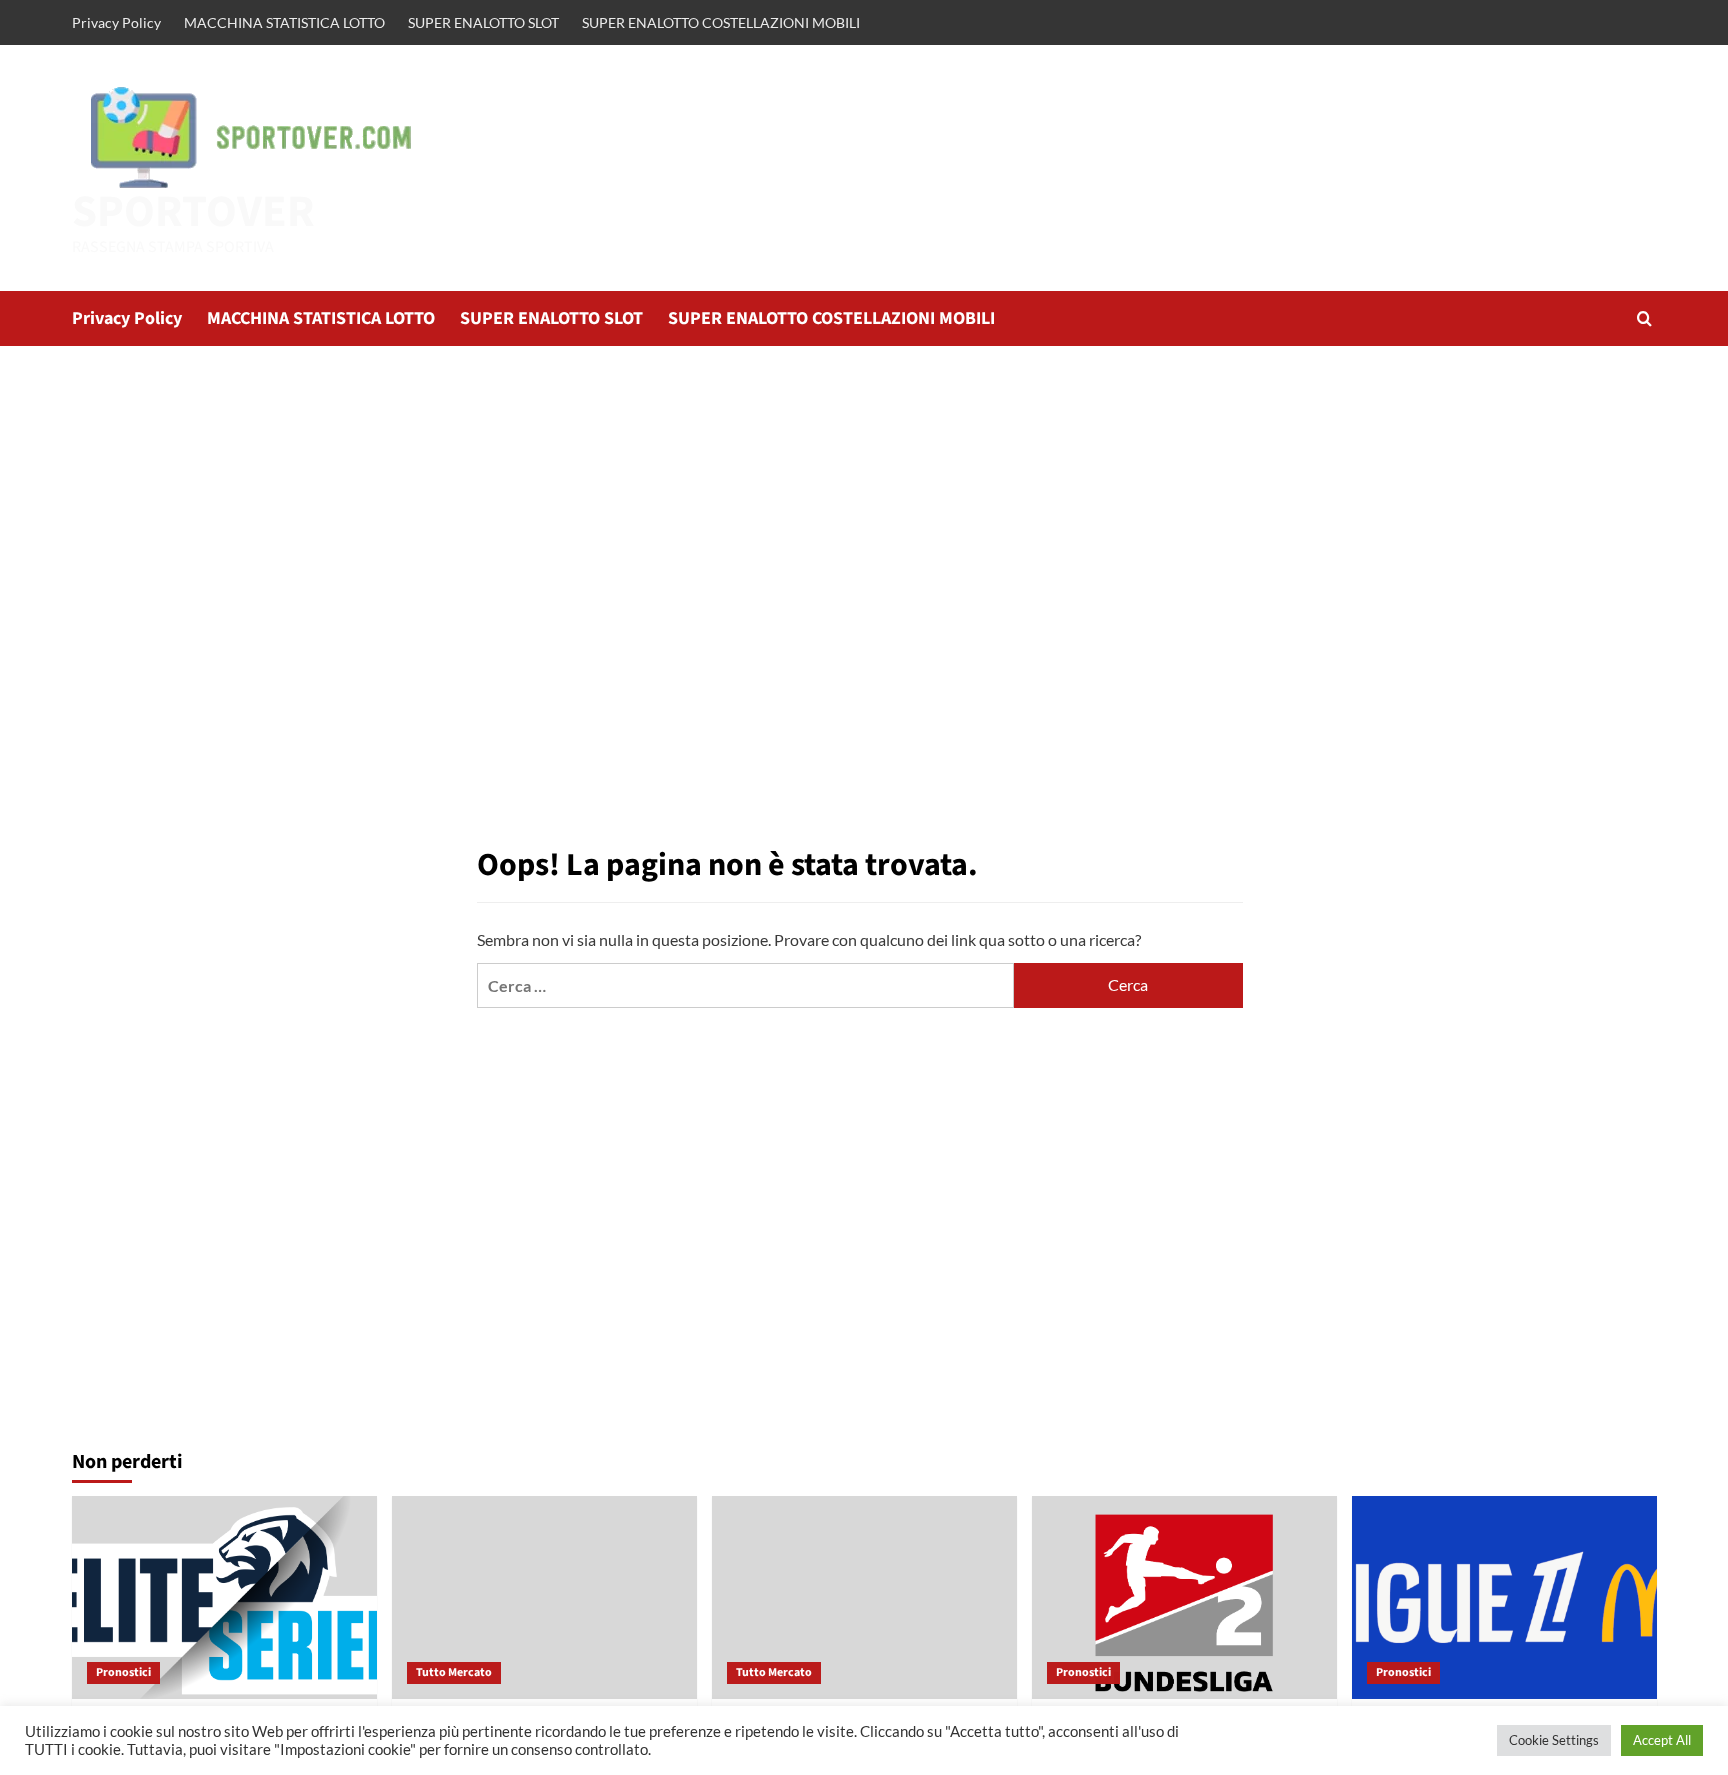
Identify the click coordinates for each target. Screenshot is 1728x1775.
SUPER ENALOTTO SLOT (483, 22)
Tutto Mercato (454, 1672)
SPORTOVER (193, 212)
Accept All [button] (1662, 1740)
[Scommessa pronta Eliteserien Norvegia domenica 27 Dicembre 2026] (224, 1597)
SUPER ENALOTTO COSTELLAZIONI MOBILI (721, 22)
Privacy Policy (116, 22)
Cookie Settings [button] (1554, 1740)
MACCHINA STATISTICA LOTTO (284, 22)
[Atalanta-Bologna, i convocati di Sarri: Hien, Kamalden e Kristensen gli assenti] (544, 1597)
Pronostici (123, 1672)
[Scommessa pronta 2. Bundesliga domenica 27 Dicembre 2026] (1184, 1597)
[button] (1644, 318)
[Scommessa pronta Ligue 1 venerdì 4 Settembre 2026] (1504, 1597)
